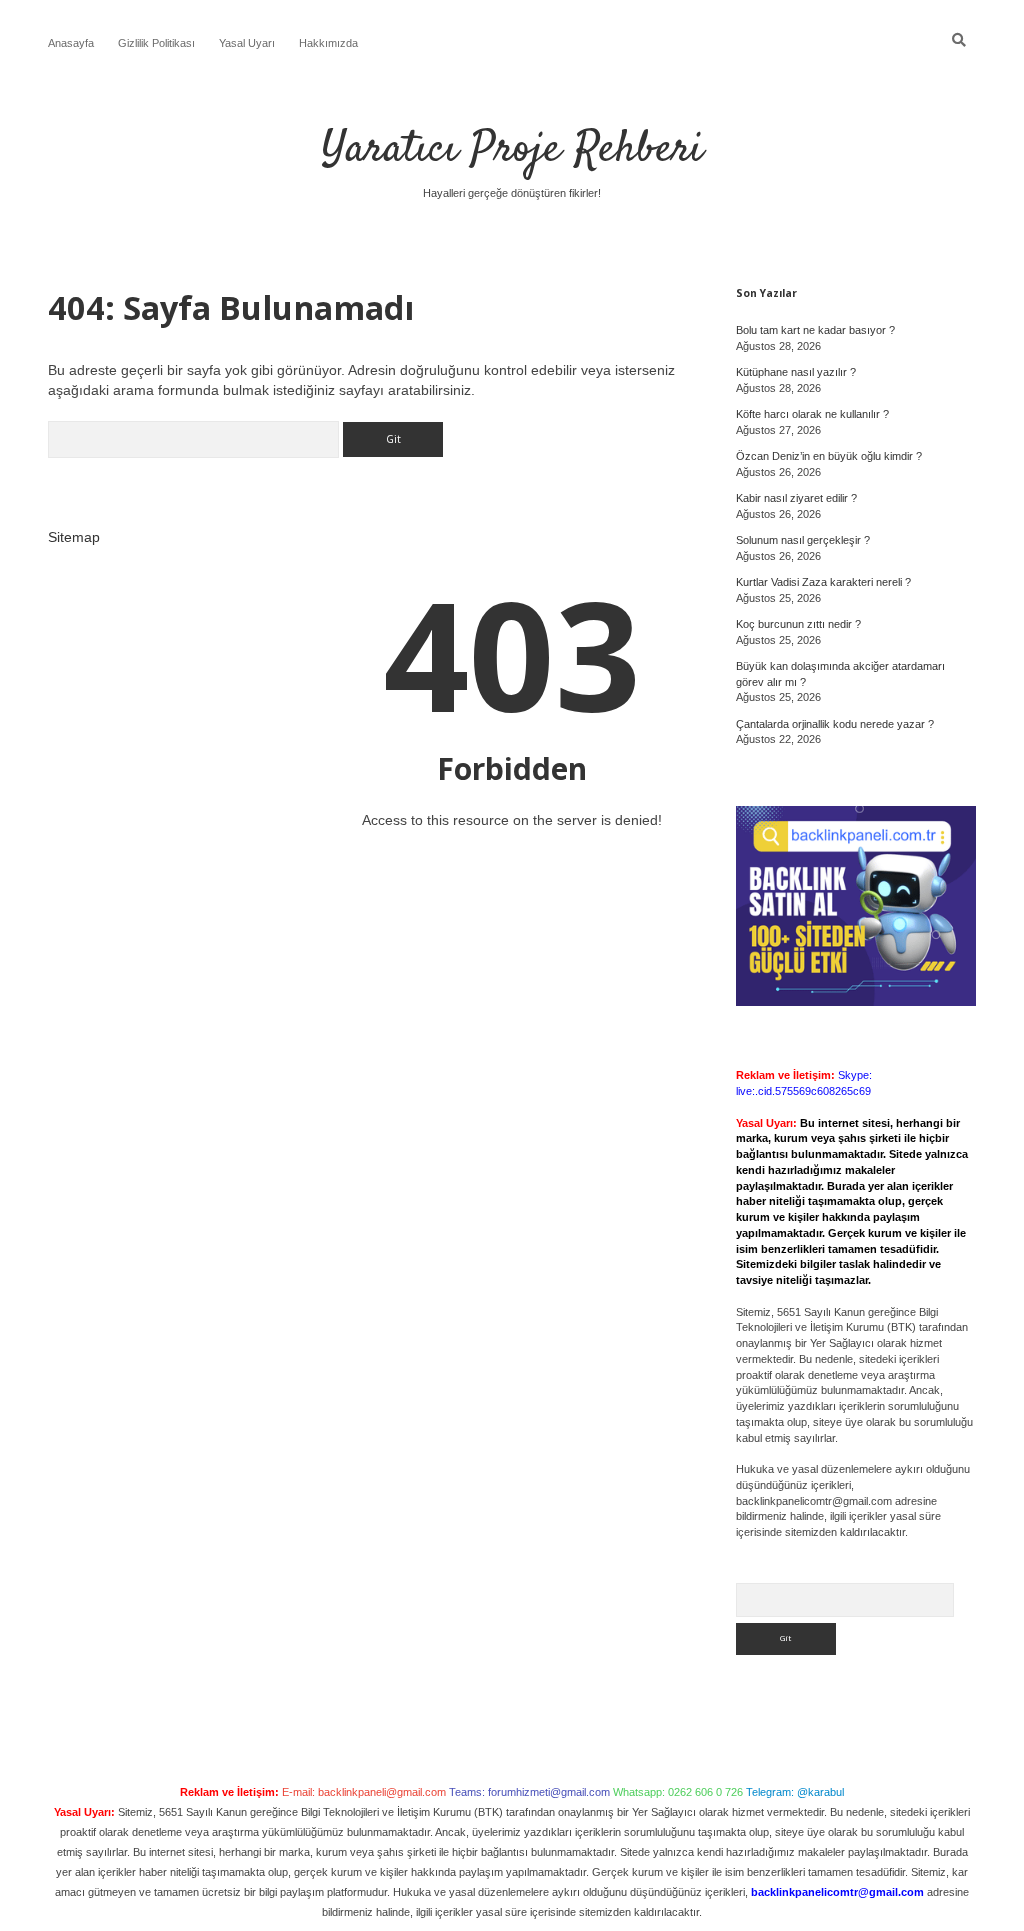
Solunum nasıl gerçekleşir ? (803, 540)
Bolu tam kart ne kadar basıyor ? (815, 330)
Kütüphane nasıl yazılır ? (796, 372)
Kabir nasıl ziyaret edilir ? (796, 498)
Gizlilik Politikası (156, 43)
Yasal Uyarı (247, 43)
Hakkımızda (328, 43)
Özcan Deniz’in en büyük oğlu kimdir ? (829, 456)
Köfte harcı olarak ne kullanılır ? (812, 414)
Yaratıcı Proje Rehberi (512, 150)
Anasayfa (71, 43)
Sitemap (74, 537)
